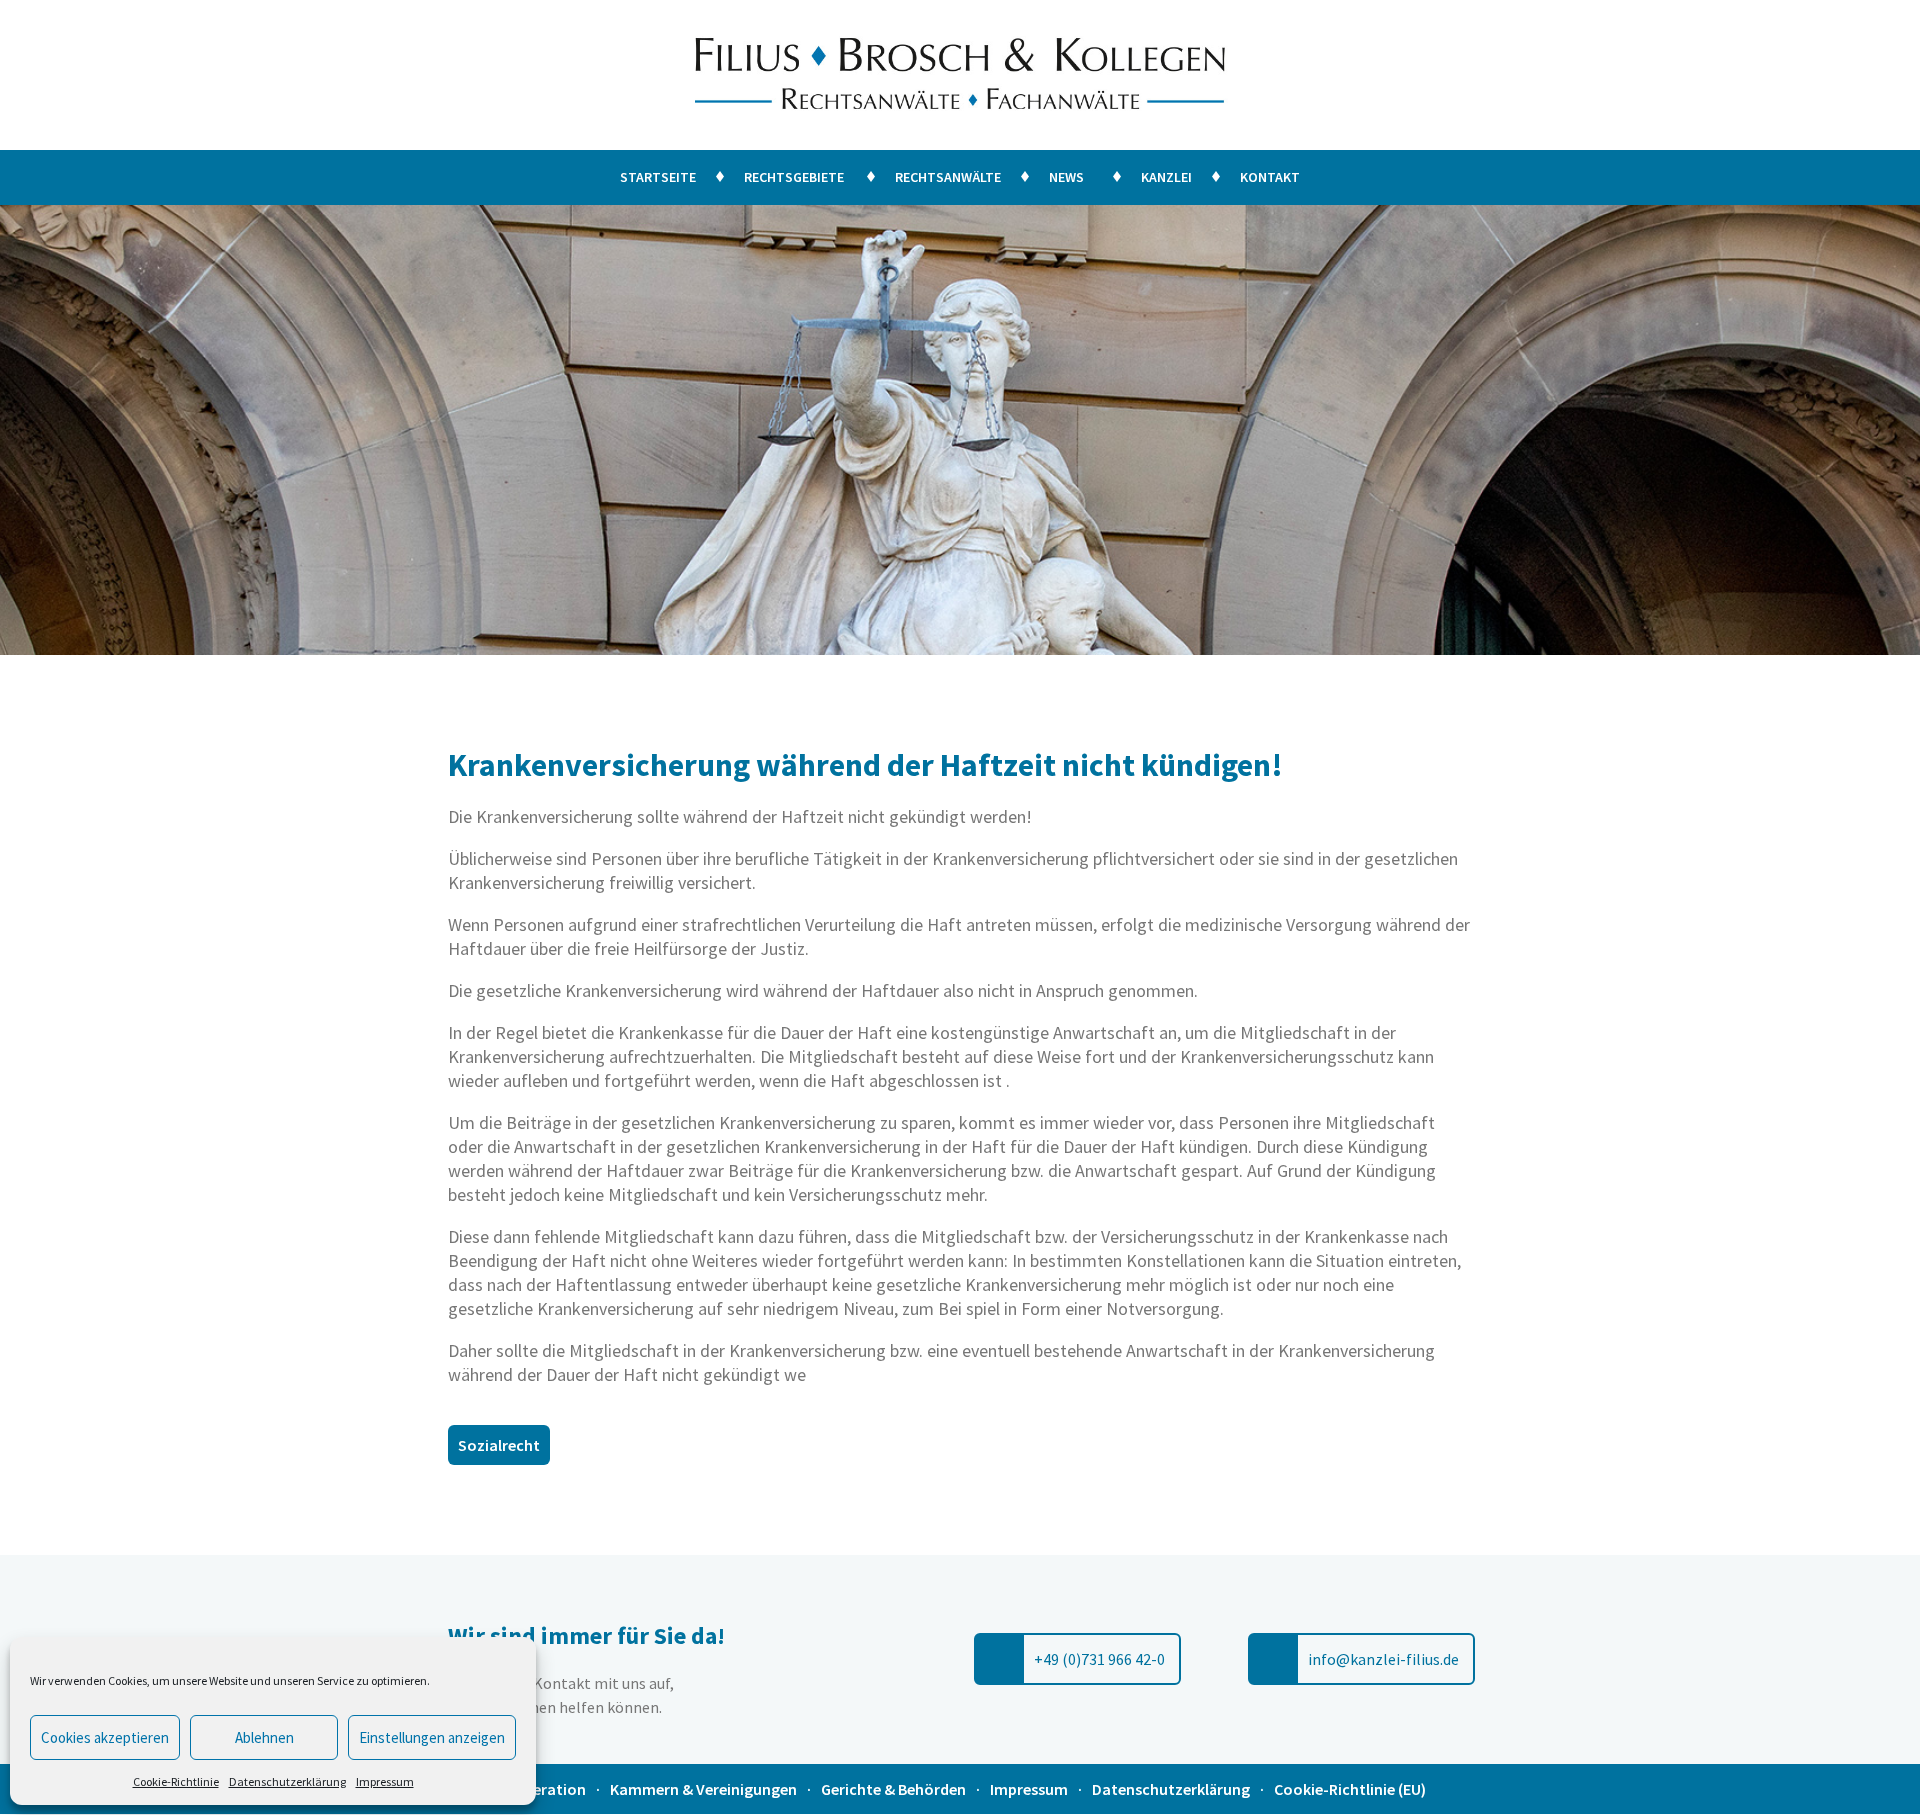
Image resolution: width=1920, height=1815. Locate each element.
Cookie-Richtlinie (176, 1781)
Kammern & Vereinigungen (703, 1789)
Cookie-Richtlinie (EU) (1350, 1789)
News (1066, 177)
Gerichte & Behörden (893, 1789)
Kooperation (540, 1789)
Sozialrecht (499, 1445)
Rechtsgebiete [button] (794, 177)
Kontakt (1270, 177)
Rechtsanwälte (948, 177)
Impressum (385, 1781)
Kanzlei (1166, 177)
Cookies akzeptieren (105, 1737)
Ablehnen (264, 1737)
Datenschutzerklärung (287, 1781)
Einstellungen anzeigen (432, 1737)
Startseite (658, 177)
